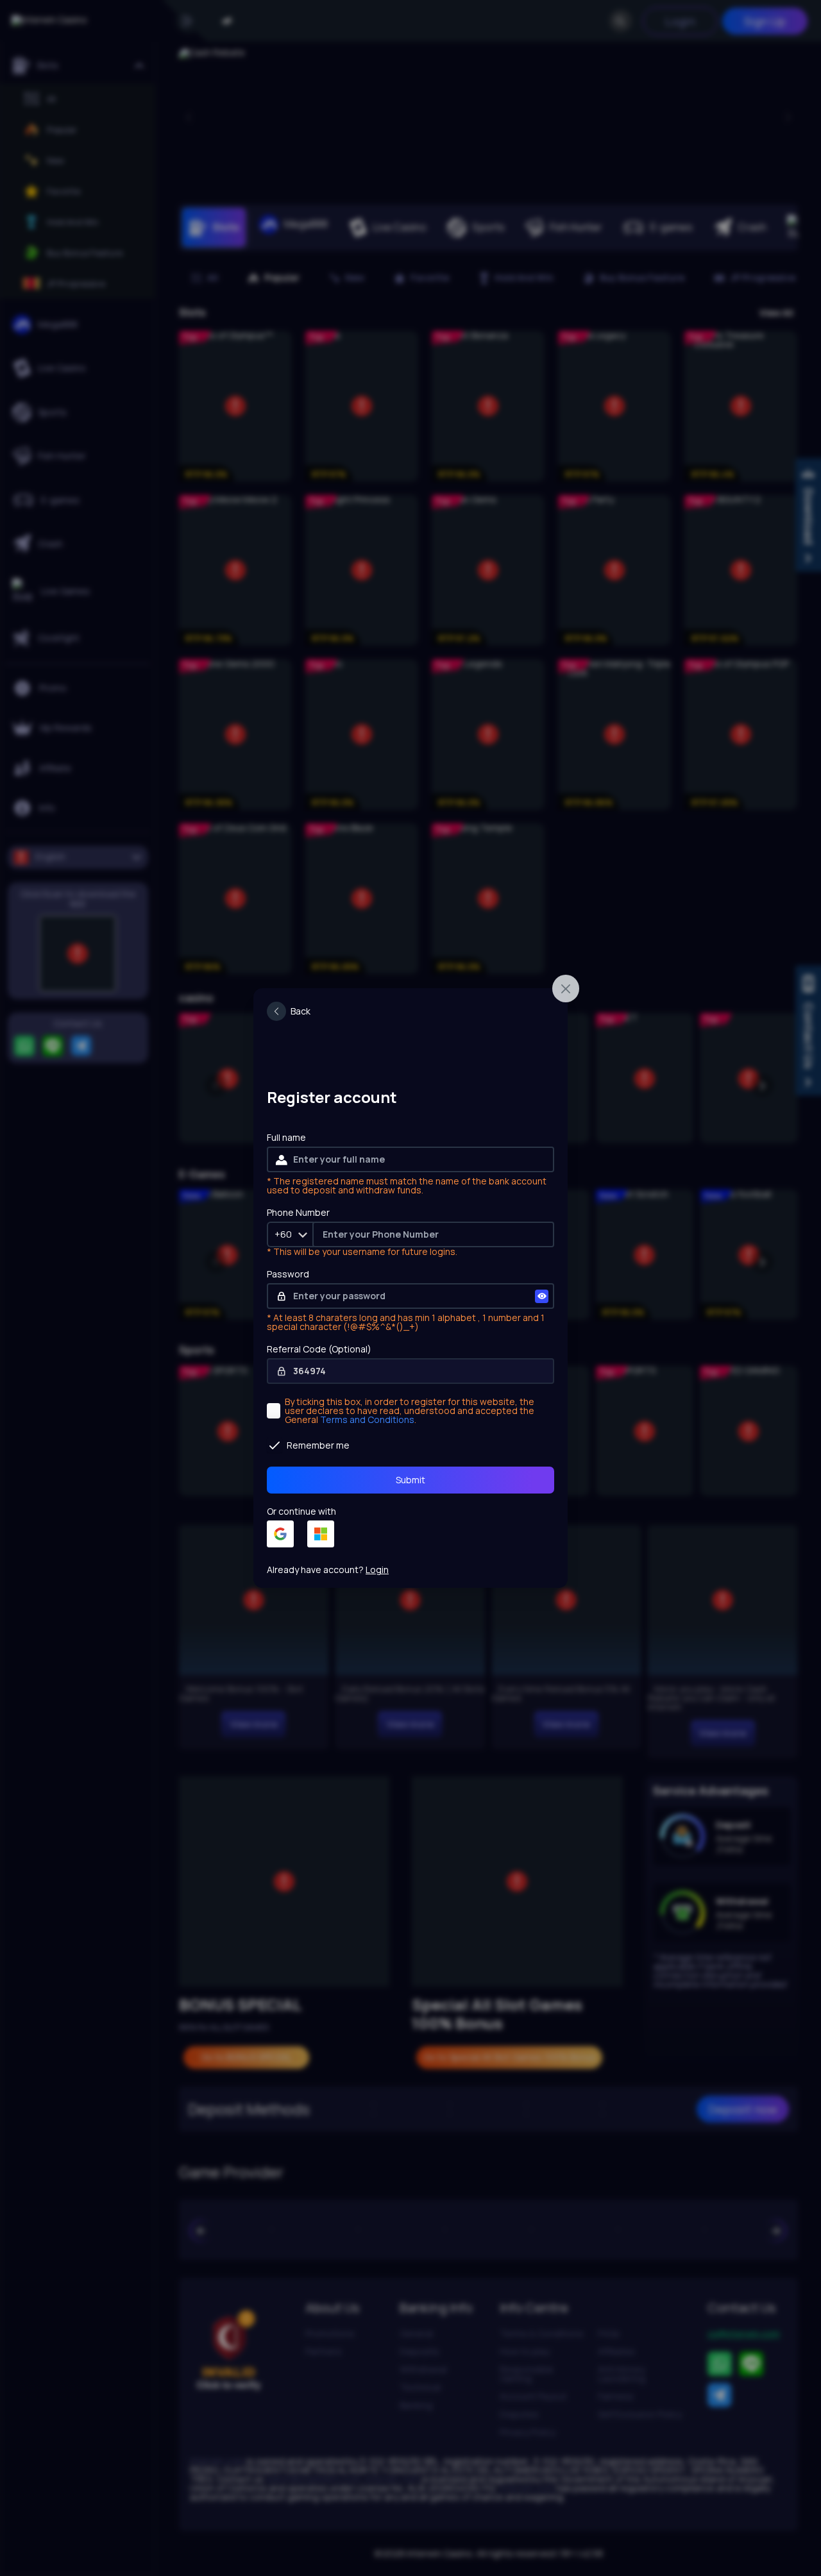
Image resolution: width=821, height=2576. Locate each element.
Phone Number (298, 1213)
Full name (286, 1138)
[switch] (289, 1011)
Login (377, 1570)
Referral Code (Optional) (319, 1350)
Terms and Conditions (367, 1419)
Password (288, 1275)
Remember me (318, 1445)
